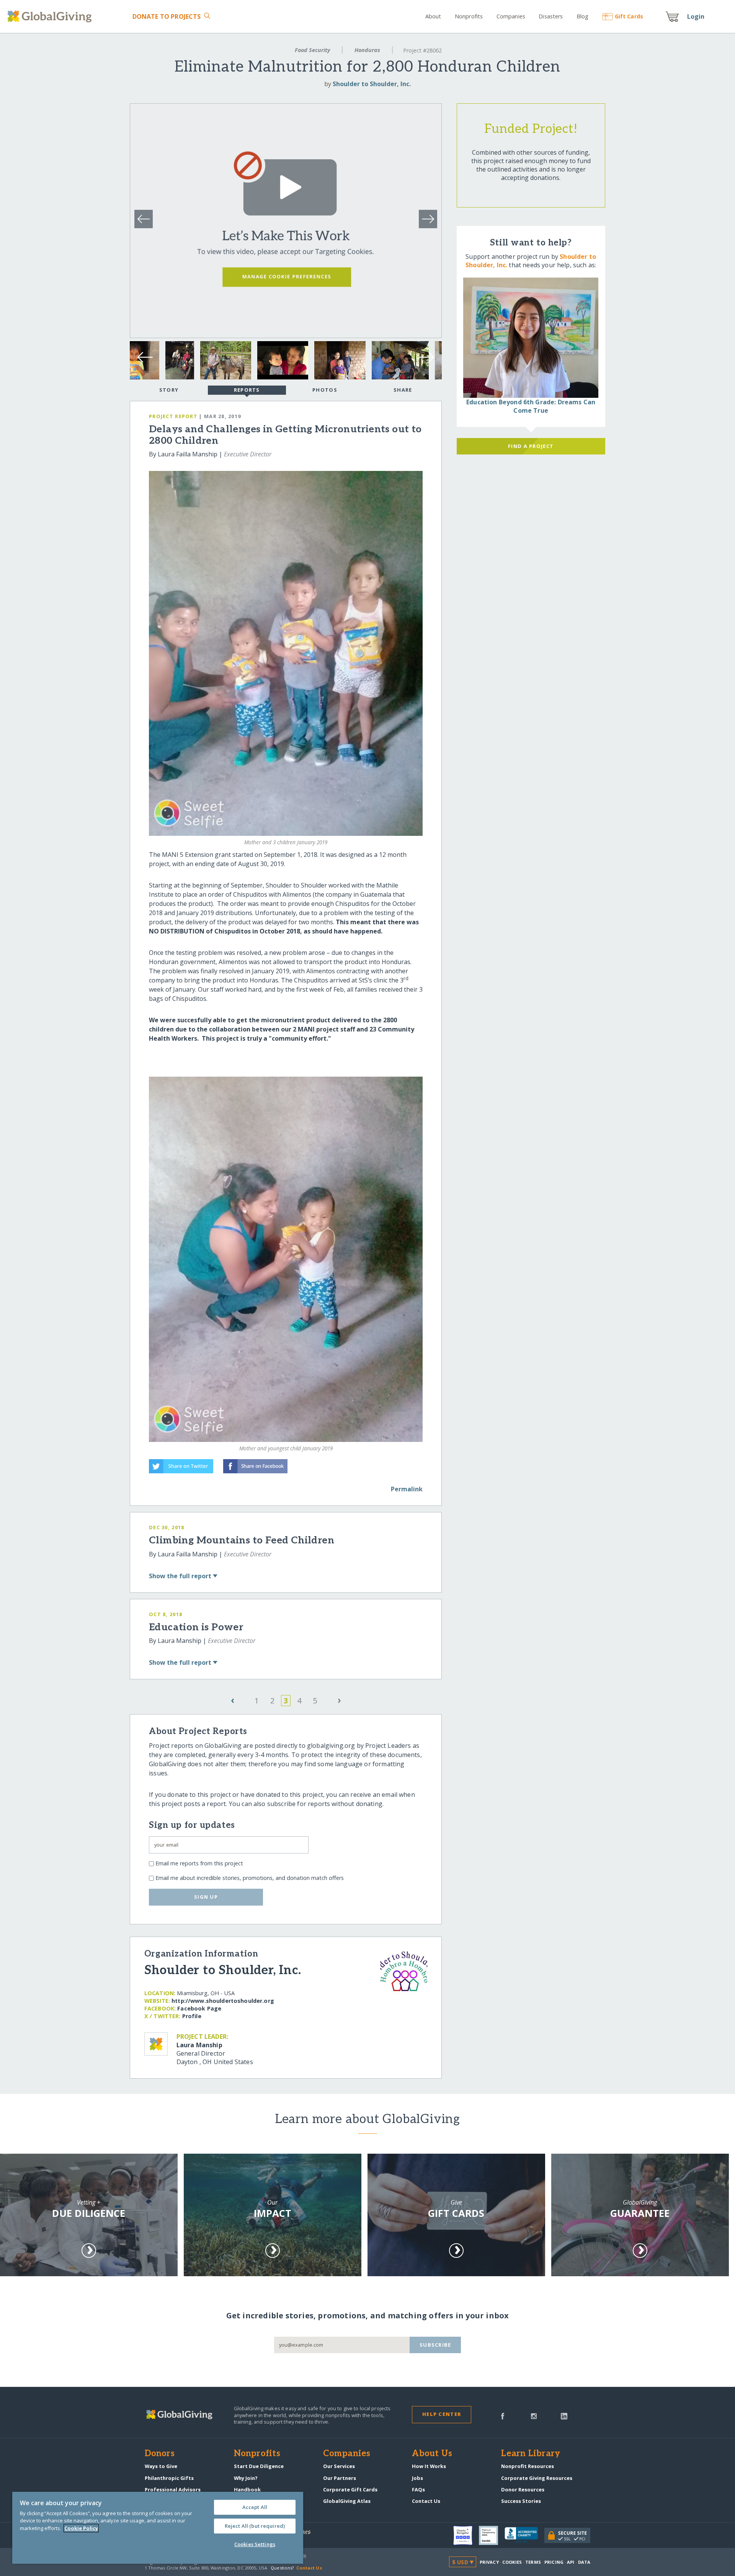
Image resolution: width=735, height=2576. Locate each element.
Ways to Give (161, 2466)
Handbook (247, 2489)
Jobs (417, 2478)
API (571, 2562)
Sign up (206, 1897)
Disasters (551, 16)
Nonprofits (469, 16)
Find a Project (531, 446)
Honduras (367, 50)
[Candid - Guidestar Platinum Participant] (492, 2535)
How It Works (429, 2466)
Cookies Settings (255, 2544)
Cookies (512, 2562)
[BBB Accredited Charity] (524, 2535)
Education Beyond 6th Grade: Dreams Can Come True (531, 406)
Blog (583, 16)
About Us (432, 2454)
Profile (192, 2016)
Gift (629, 16)
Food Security (312, 50)
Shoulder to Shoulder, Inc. (372, 84)
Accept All (255, 2507)
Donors (160, 2454)
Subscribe (435, 2345)
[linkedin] (564, 2416)
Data (584, 2562)
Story (169, 390)
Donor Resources (523, 2489)
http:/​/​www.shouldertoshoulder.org (223, 2001)
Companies (511, 16)
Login (696, 16)
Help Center (442, 2414)
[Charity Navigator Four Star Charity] (466, 2535)
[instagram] (534, 2416)
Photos (325, 390)
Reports (247, 390)
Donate (167, 16)
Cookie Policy (81, 2528)
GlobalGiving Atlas (347, 2501)
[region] (158, 2528)
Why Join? (246, 2478)
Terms (533, 2562)
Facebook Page (199, 2008)
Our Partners (340, 2478)
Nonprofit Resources (528, 2466)
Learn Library (531, 2454)
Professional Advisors (173, 2489)
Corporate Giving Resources (537, 2478)
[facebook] (503, 2416)
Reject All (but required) (255, 2526)
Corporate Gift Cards (350, 2489)
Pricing (554, 2562)
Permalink (407, 1489)
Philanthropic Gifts (169, 2478)
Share (403, 390)
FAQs (418, 2489)
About (433, 16)
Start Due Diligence (259, 2466)
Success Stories (521, 2501)
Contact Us (426, 2501)
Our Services (339, 2466)
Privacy (489, 2562)
